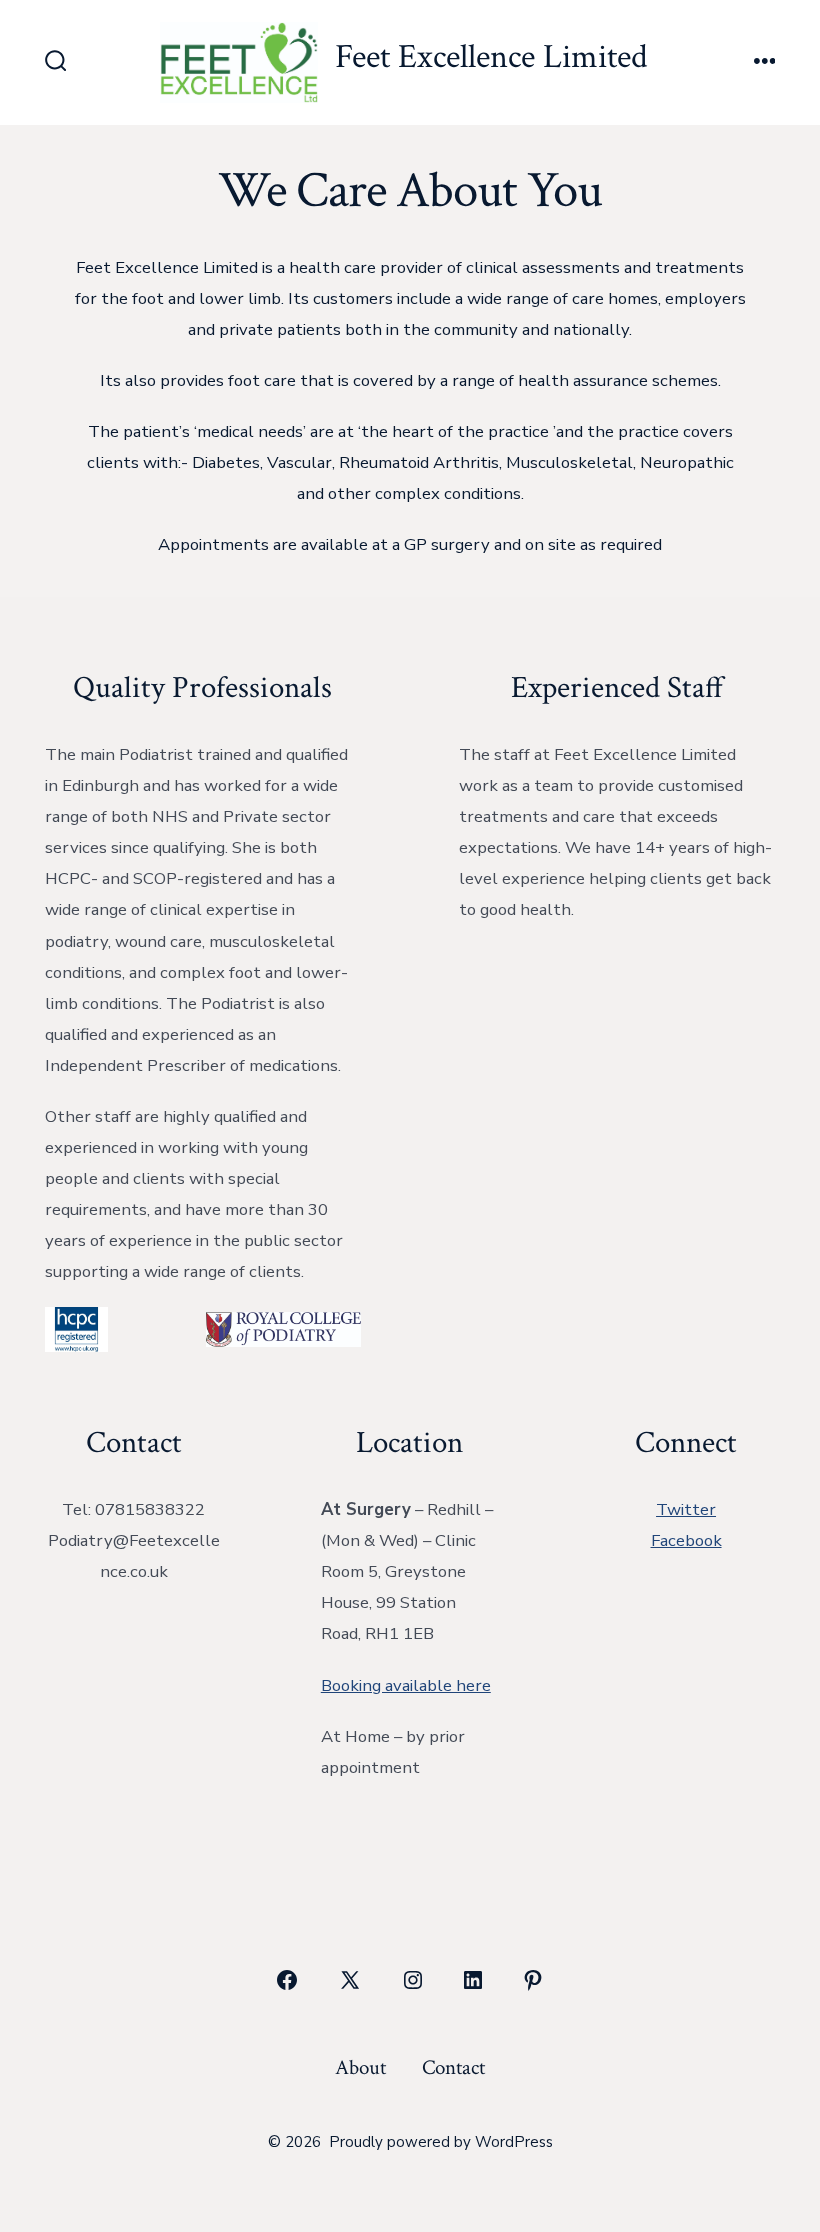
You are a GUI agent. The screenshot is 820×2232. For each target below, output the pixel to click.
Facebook (686, 1540)
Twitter (686, 1509)
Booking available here (406, 1685)
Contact (453, 2067)
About (360, 2067)
